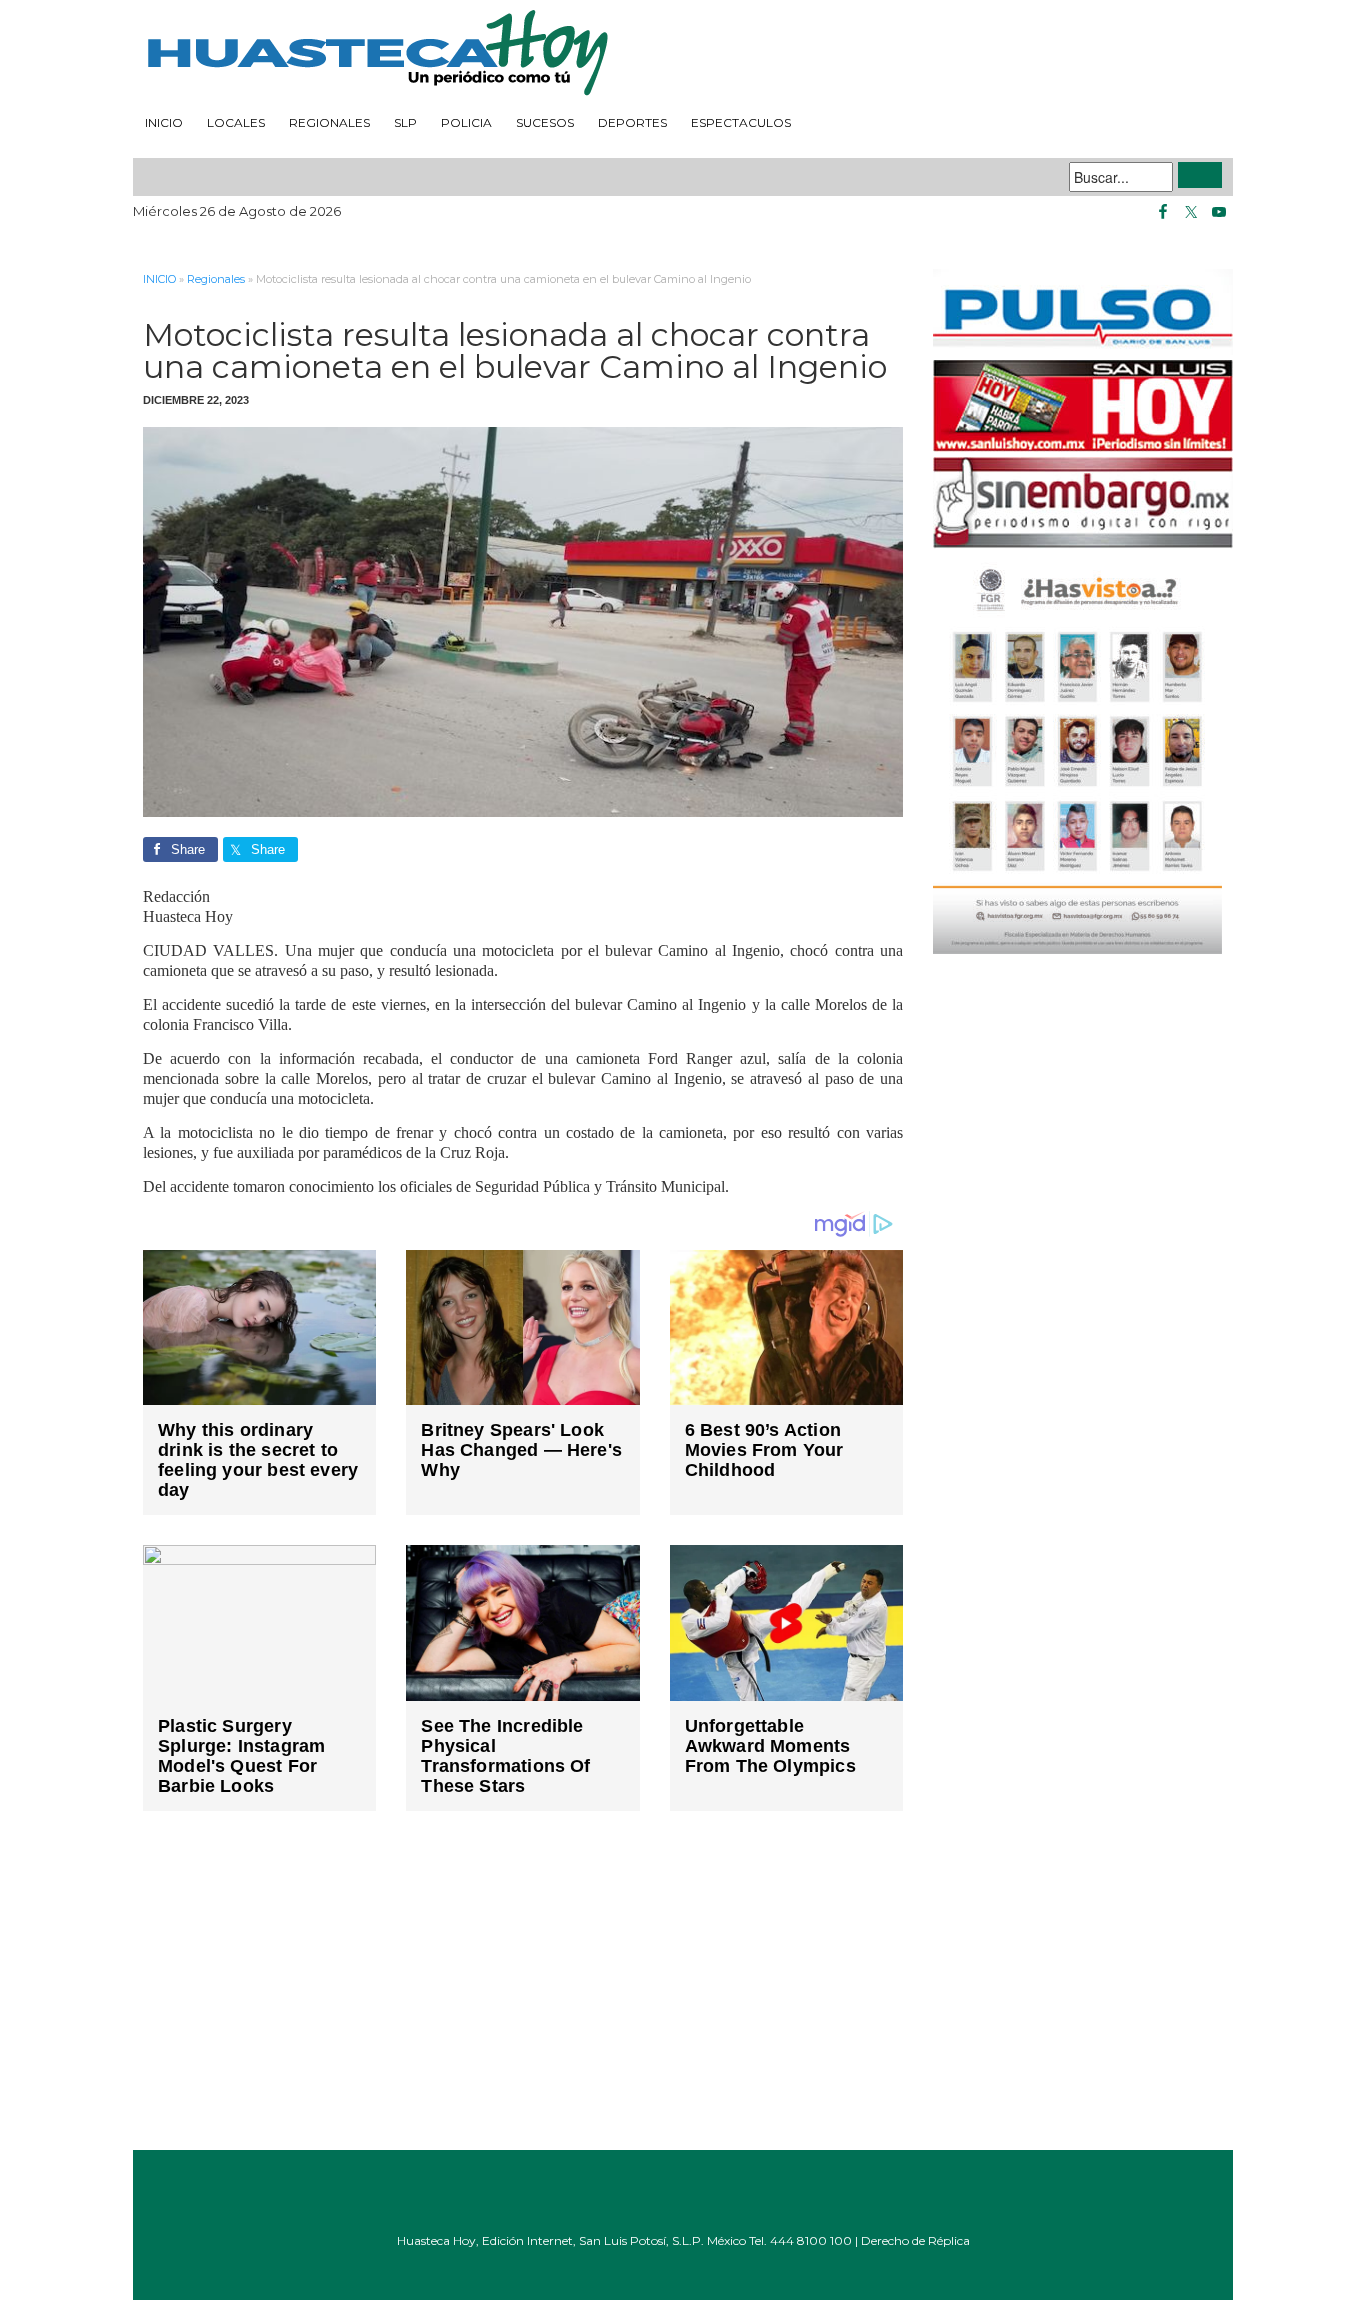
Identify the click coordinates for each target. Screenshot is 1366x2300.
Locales (236, 122)
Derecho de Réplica (915, 2240)
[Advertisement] (523, 1995)
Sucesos (545, 122)
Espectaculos (741, 122)
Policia (466, 122)
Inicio (164, 122)
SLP (405, 122)
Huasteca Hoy (683, 54)
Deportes (632, 122)
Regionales (329, 122)
